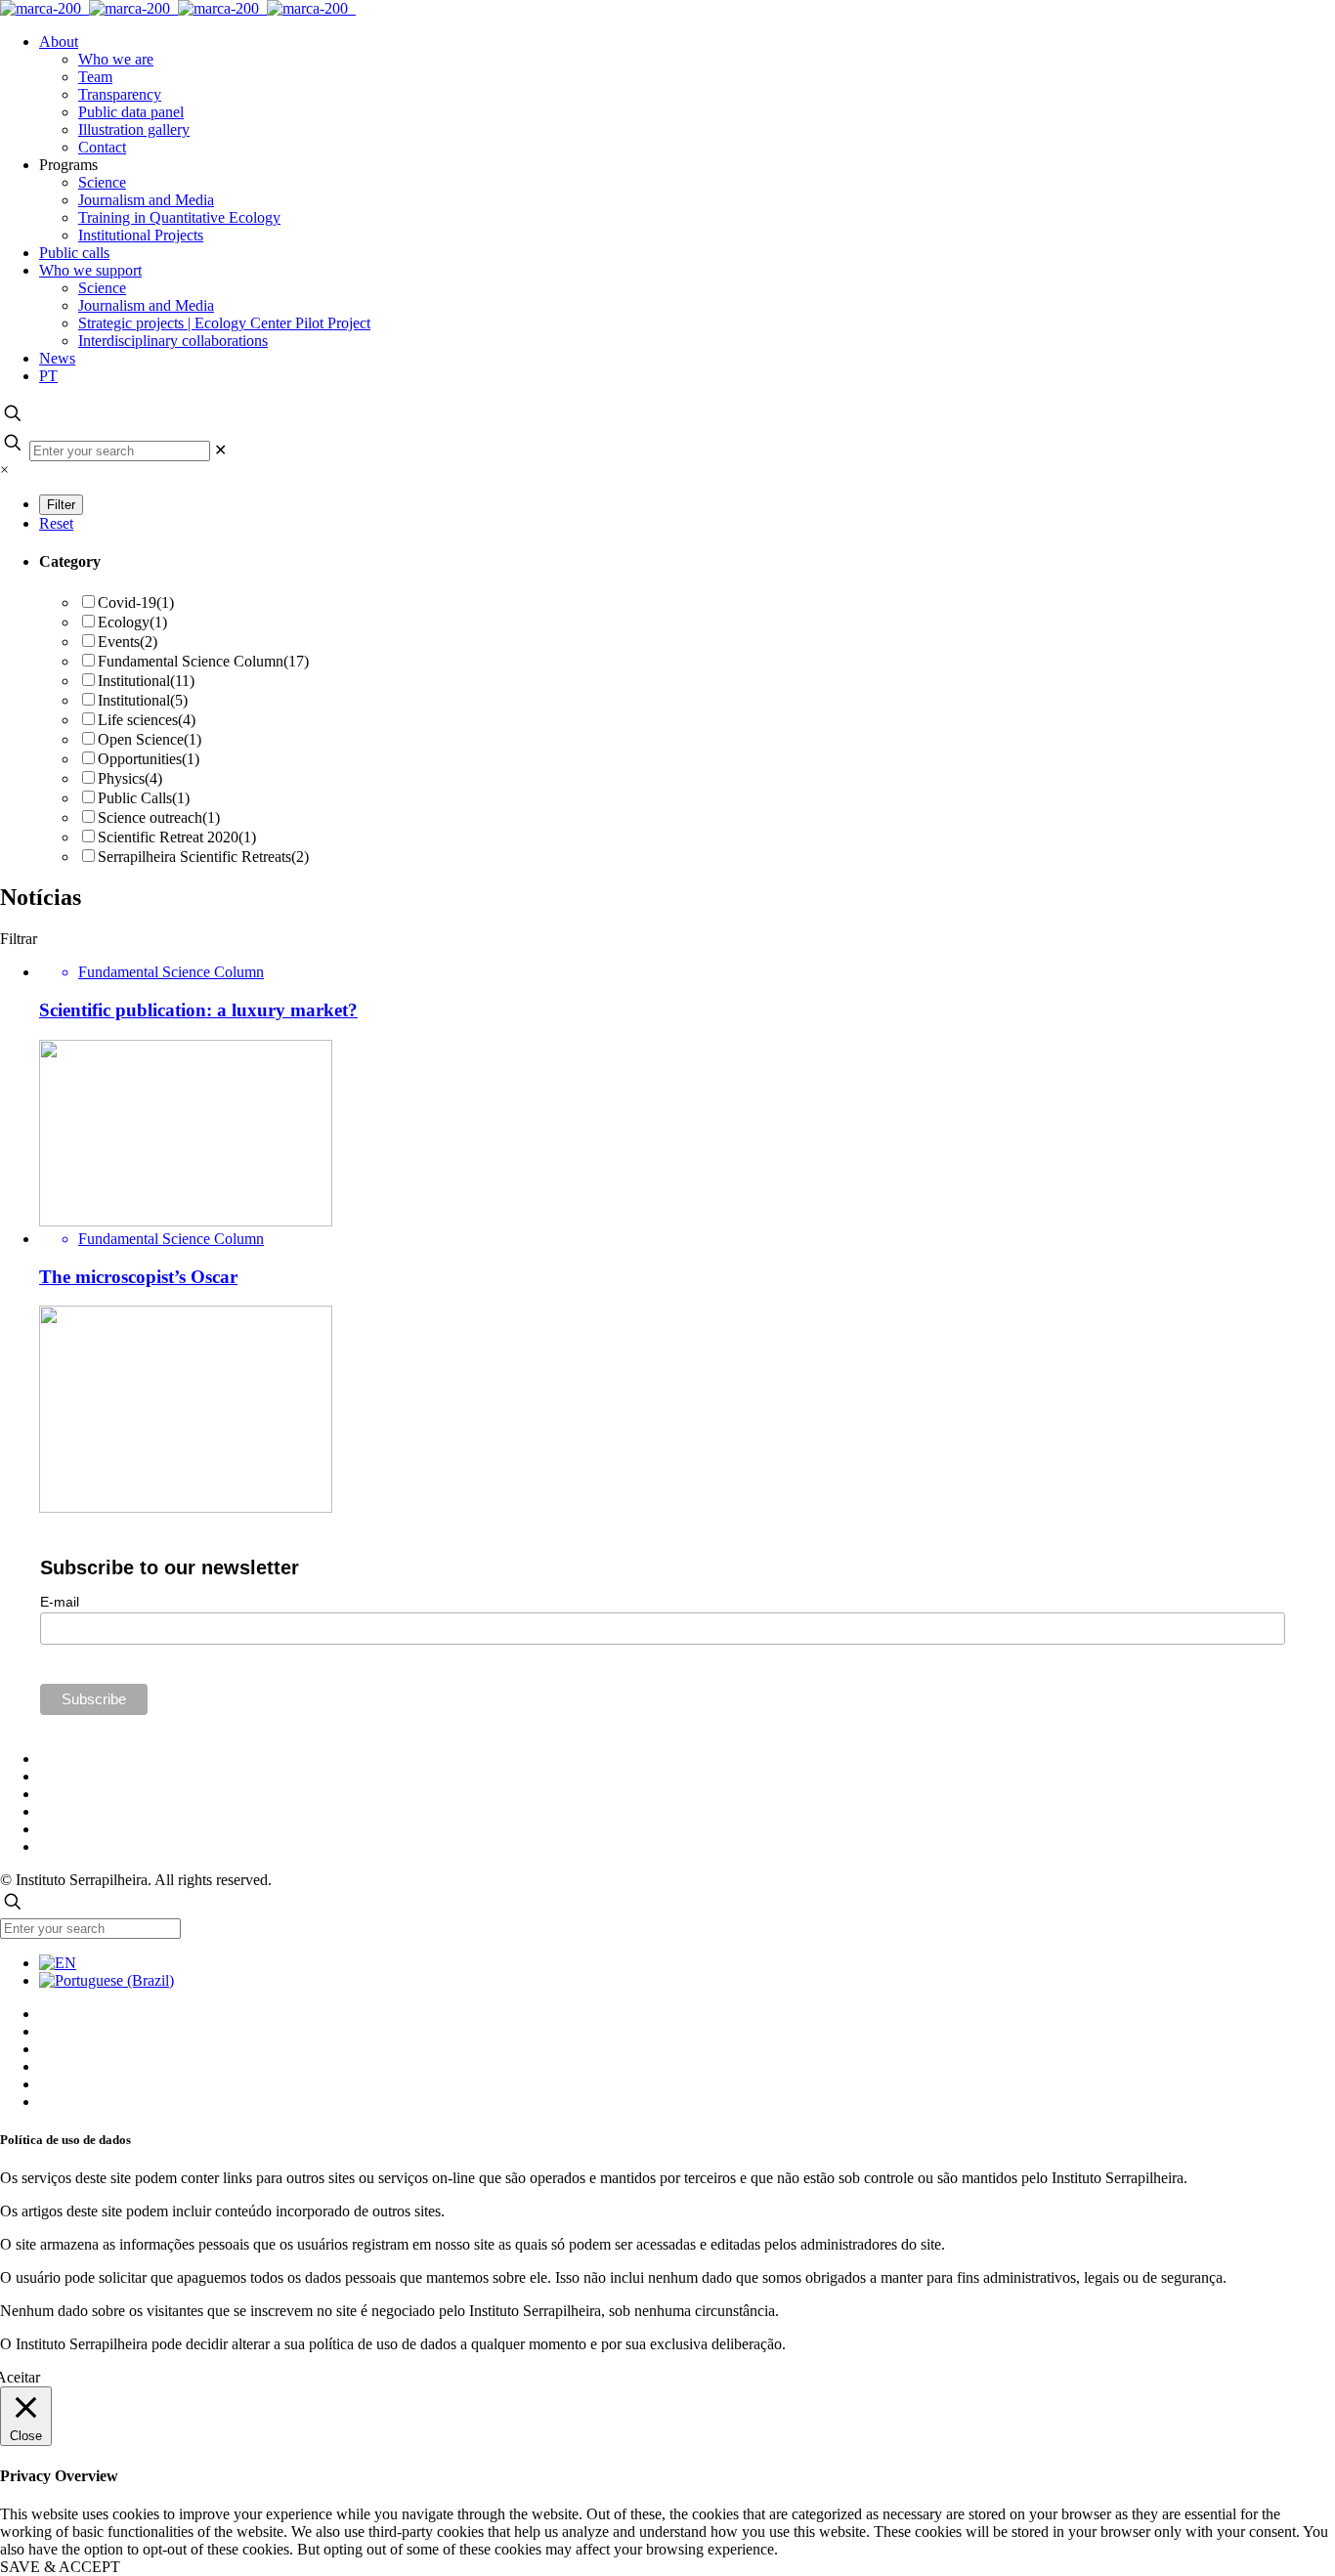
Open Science (150, 739)
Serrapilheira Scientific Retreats (203, 857)
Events (128, 642)
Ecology (132, 622)
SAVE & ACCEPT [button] (60, 2567)
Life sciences (147, 720)
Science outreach (159, 817)
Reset (56, 523)
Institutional (146, 681)
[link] (220, 450)
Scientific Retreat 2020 (177, 837)
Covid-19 (136, 602)
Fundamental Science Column (203, 661)
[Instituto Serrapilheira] (178, 8)
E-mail (60, 1602)
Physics (130, 778)
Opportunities (149, 759)
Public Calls (144, 798)
